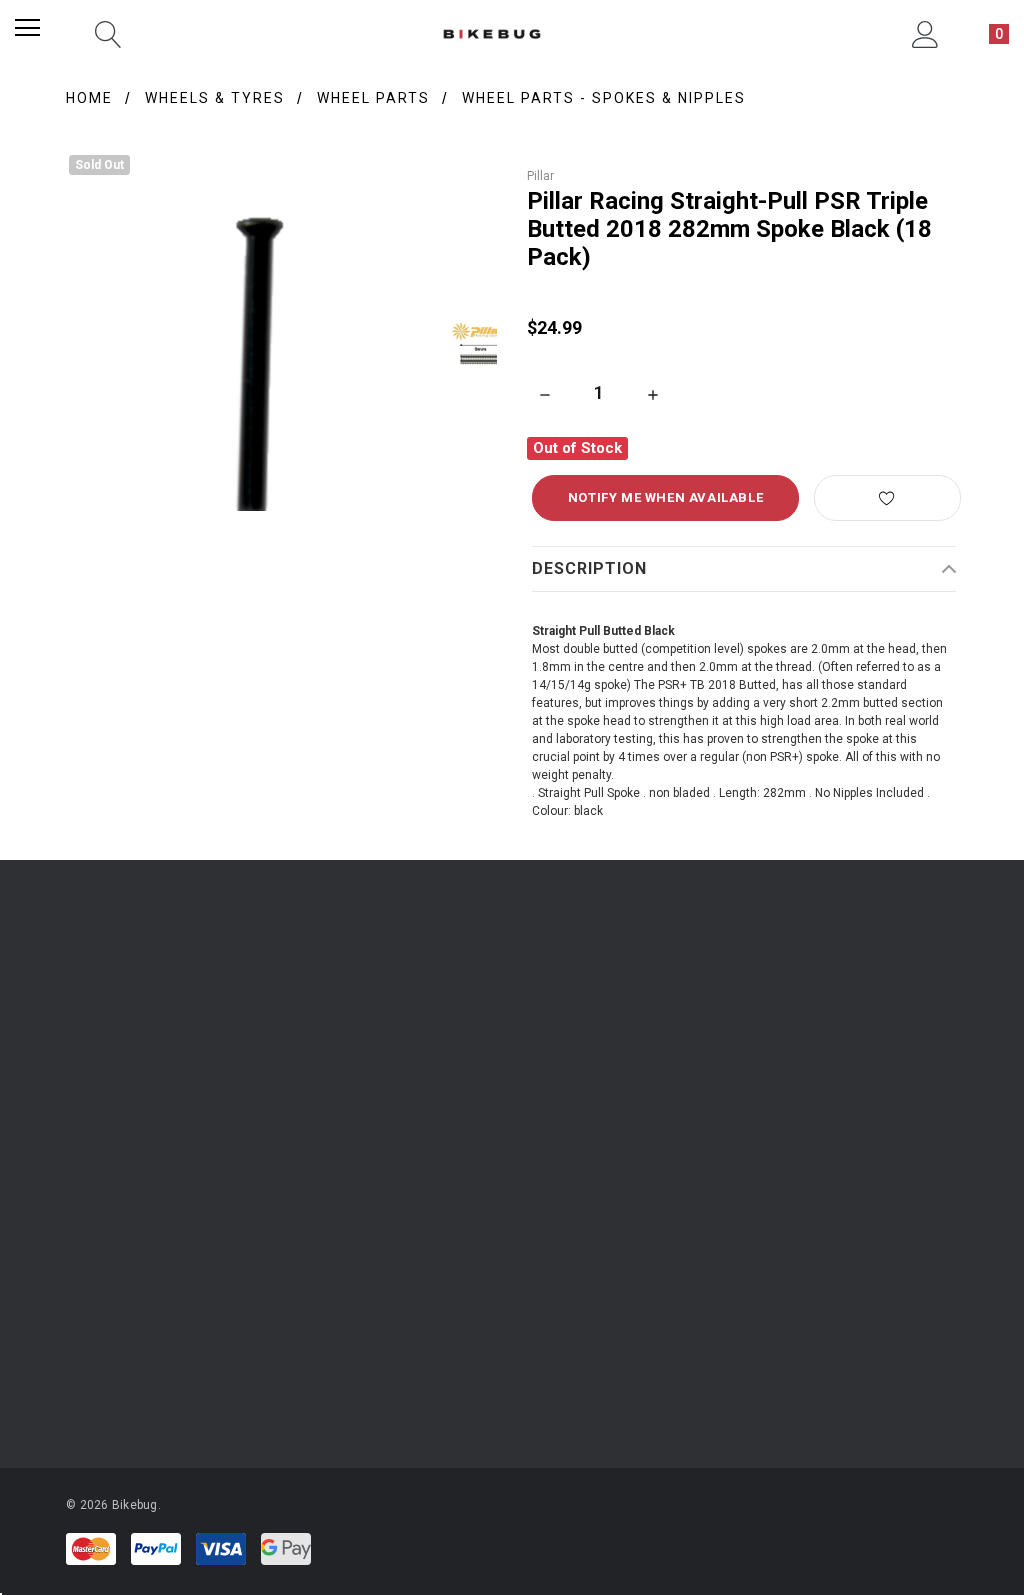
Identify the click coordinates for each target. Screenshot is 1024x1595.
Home (89, 98)
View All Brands (124, 1372)
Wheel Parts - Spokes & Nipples (604, 98)
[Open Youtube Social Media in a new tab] (492, 1226)
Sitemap (683, 1125)
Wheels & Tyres (215, 98)
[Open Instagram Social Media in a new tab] (384, 1226)
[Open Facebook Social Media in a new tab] (438, 1226)
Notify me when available (665, 497)
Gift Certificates (109, 1125)
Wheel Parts (373, 98)
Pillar (540, 176)
